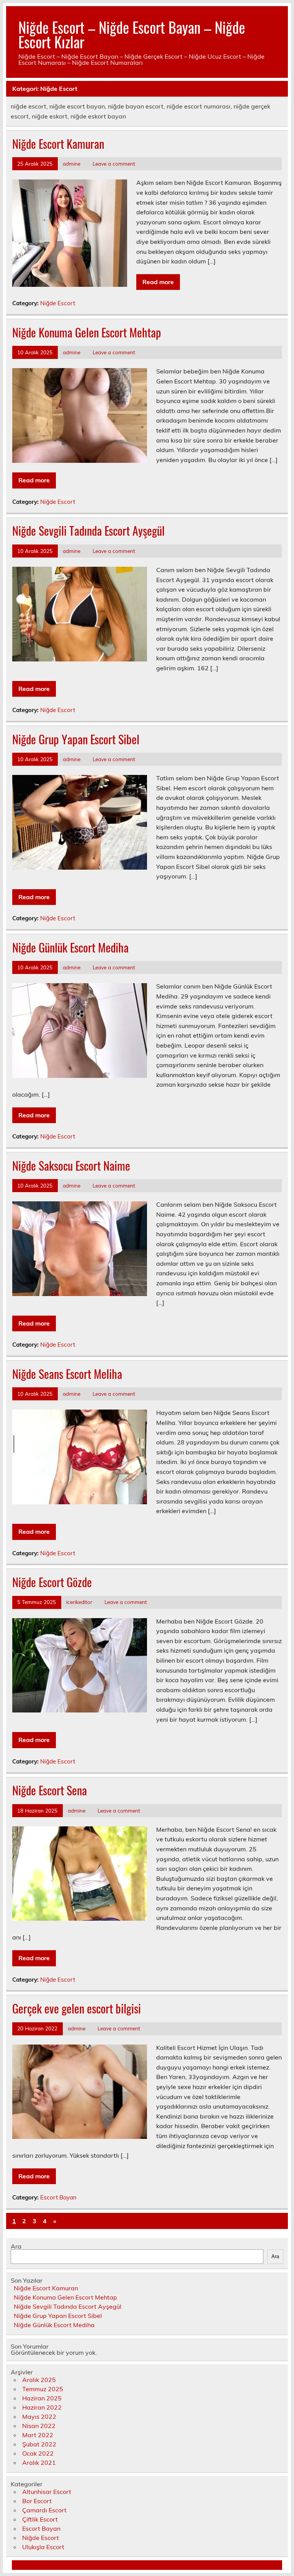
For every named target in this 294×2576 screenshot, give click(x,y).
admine (72, 164)
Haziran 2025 (42, 2398)
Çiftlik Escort (40, 2519)
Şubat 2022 (39, 2444)
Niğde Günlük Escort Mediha (70, 947)
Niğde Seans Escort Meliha (67, 1374)
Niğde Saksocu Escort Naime (71, 1165)
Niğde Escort (58, 303)
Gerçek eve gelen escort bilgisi (77, 2008)
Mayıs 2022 (39, 2416)
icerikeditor (79, 1602)
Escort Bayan (58, 2197)
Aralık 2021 (39, 2462)
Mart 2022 (38, 2435)
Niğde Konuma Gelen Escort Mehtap (87, 332)
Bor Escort (37, 2501)
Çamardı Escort (44, 2510)
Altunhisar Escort (47, 2492)
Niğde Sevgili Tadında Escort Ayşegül (88, 530)
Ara (16, 2246)
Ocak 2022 (38, 2453)
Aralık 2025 (39, 2380)
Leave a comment (114, 164)
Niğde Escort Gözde (52, 1582)
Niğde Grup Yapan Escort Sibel (76, 739)
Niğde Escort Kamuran (58, 144)
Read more (158, 282)
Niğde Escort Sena (50, 1790)
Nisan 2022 (39, 2426)
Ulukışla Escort (43, 2547)
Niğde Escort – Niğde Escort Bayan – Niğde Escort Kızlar (132, 34)
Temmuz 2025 (43, 2389)
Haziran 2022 (42, 2407)
